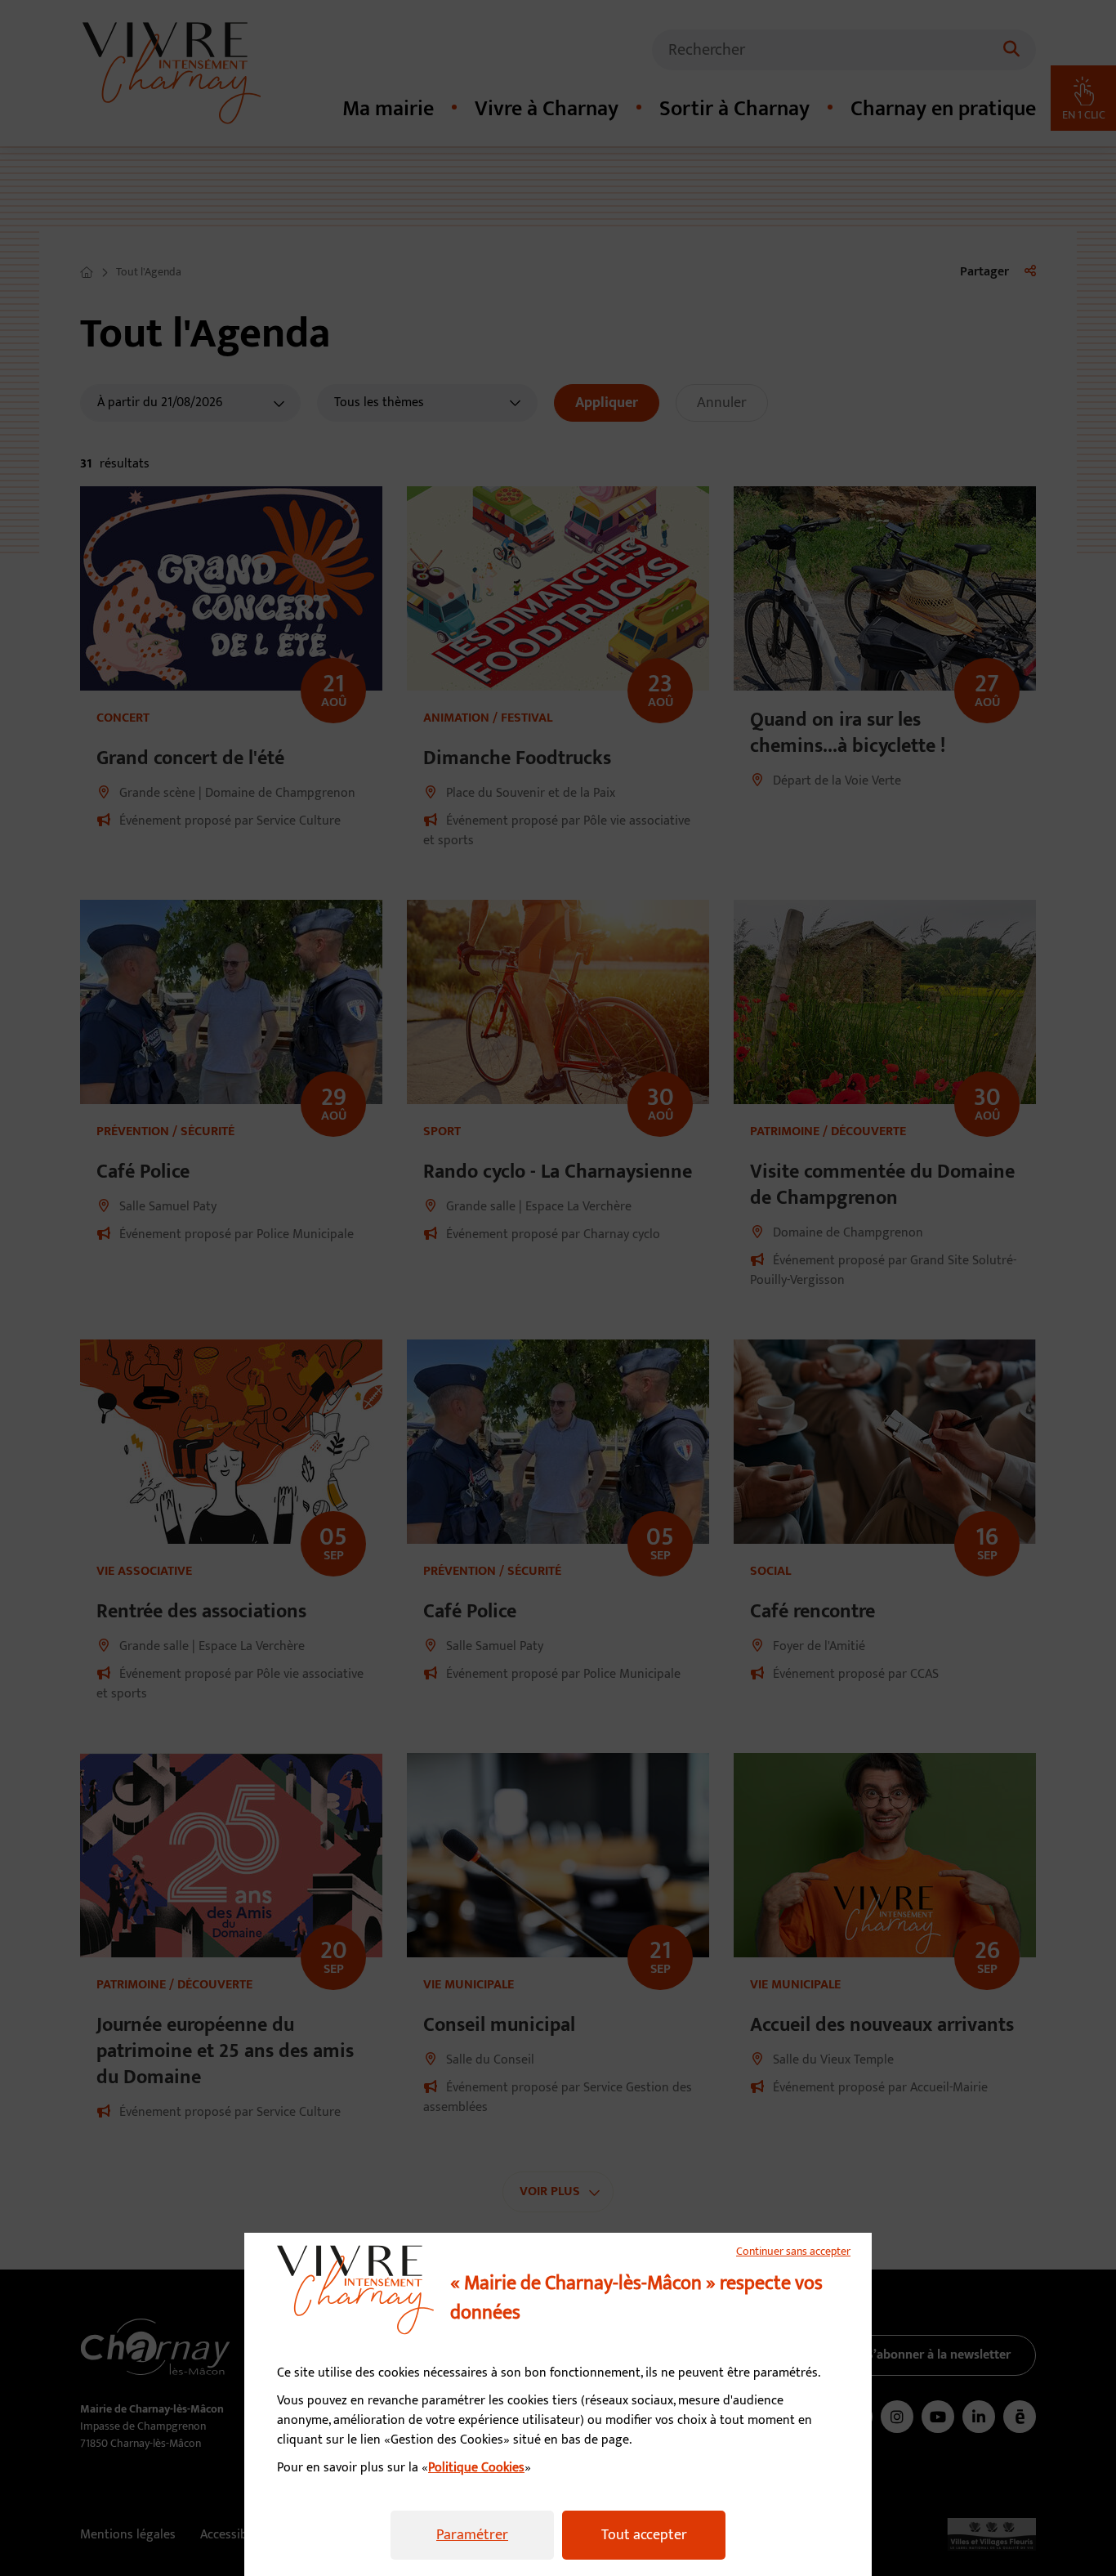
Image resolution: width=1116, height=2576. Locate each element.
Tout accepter (644, 2535)
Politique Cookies (476, 2468)
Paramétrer (472, 2535)
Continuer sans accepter (793, 2252)
